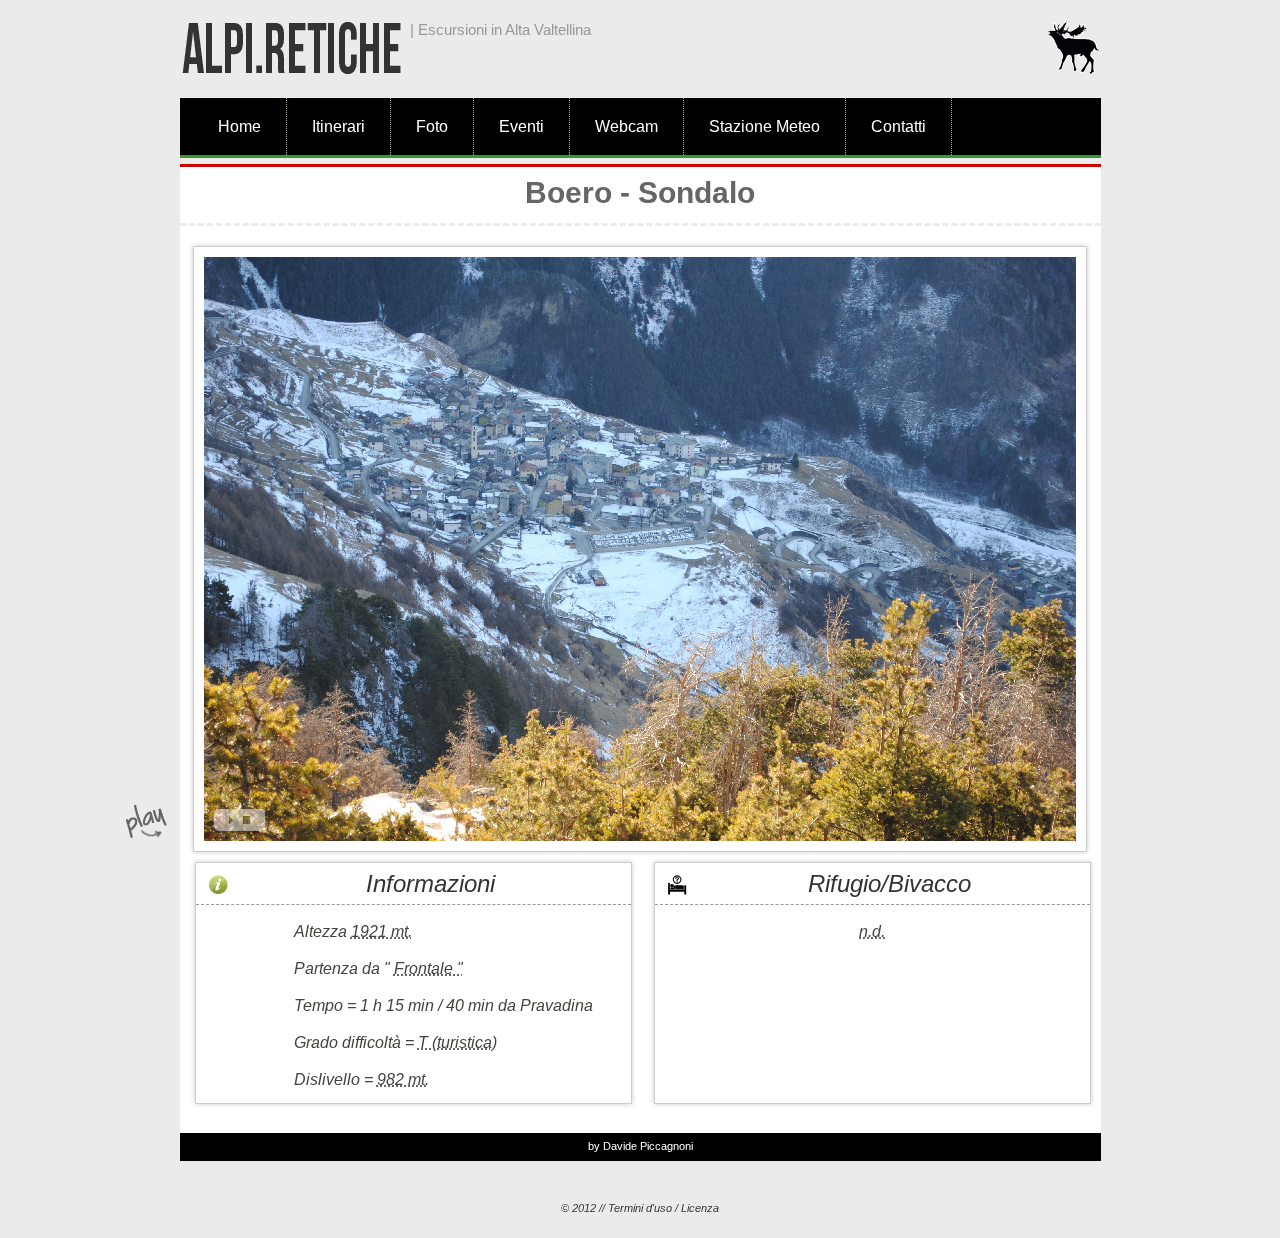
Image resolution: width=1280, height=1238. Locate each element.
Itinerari (338, 126)
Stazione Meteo (764, 126)
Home (239, 126)
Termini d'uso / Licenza (663, 1208)
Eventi (521, 126)
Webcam (626, 126)
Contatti (898, 126)
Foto (432, 126)
